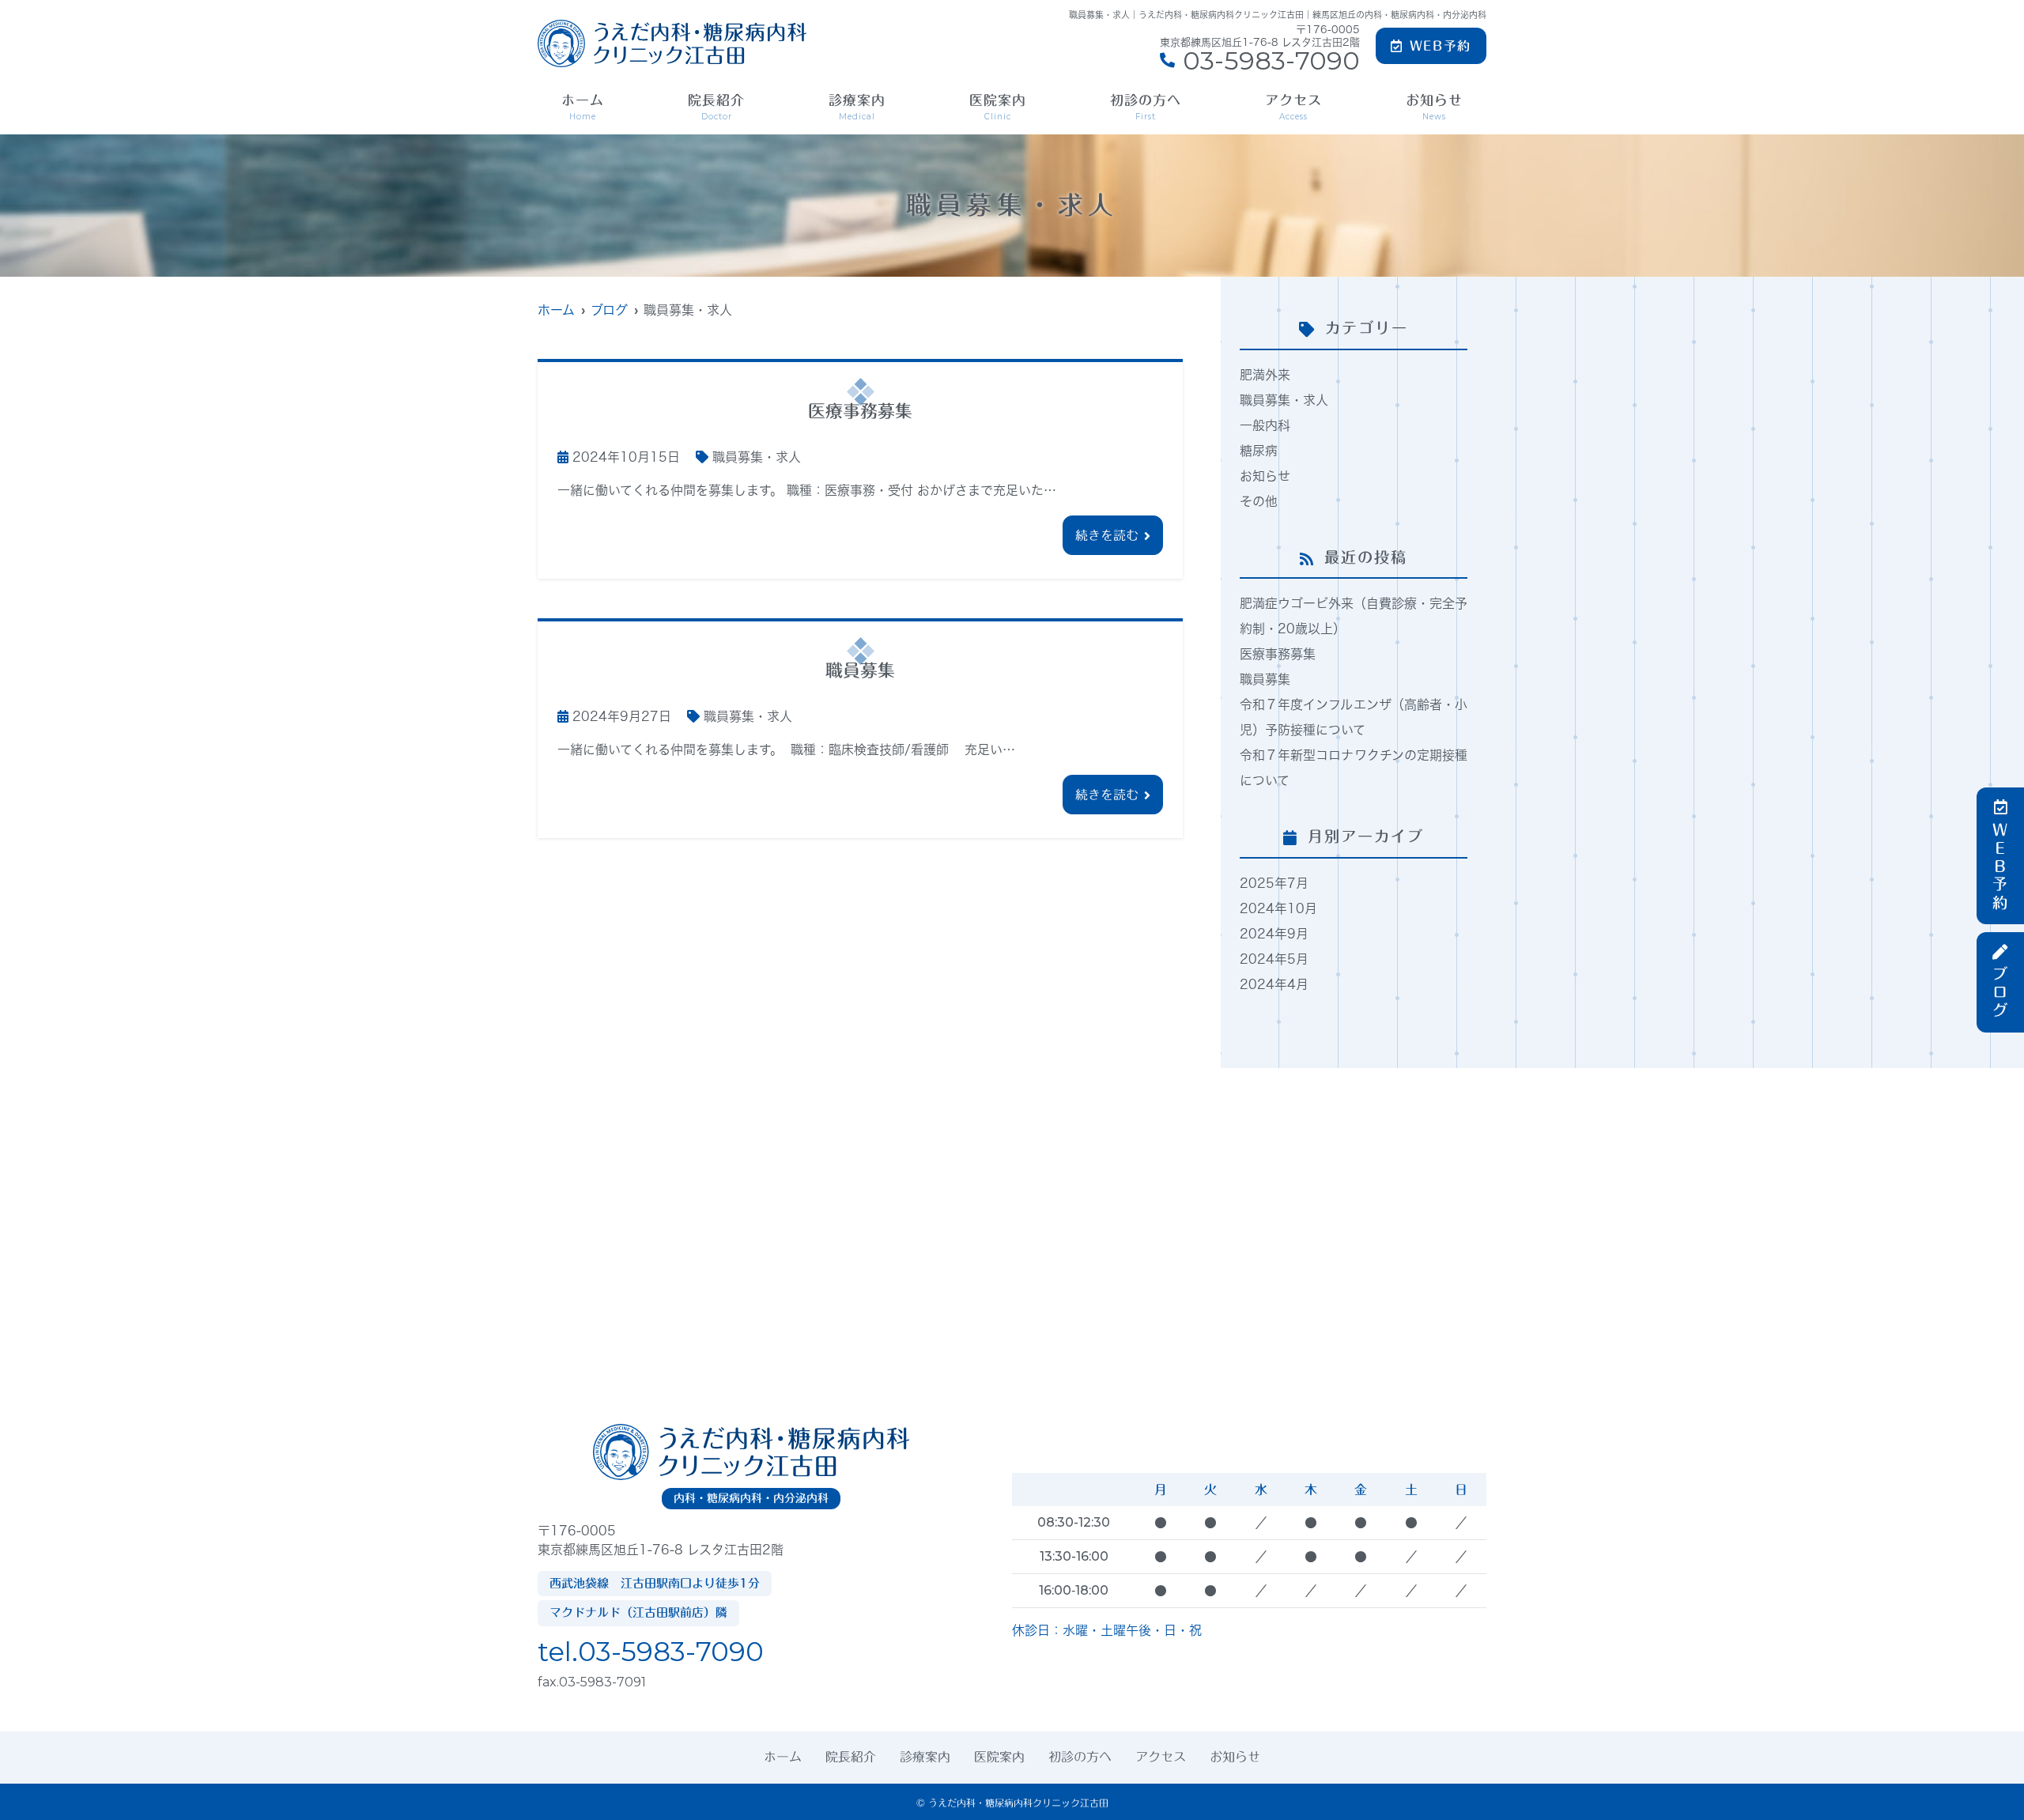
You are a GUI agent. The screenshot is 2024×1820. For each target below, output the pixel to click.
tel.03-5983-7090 (651, 1652)
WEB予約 (1441, 46)
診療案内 (857, 108)
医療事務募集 (1278, 654)
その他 (1259, 501)
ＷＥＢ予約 (2001, 867)
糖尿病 (1259, 451)
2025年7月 (1274, 883)
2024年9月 (1274, 934)
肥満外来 (1265, 375)
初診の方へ (1146, 108)
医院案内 (998, 108)
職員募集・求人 (757, 457)
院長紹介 (716, 108)
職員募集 (1265, 679)
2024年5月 (1274, 959)
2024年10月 (1278, 908)
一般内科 (1265, 425)
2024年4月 (1274, 984)
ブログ (2001, 993)
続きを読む (1107, 535)
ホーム (583, 108)
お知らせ (1434, 108)
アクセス (1293, 108)
